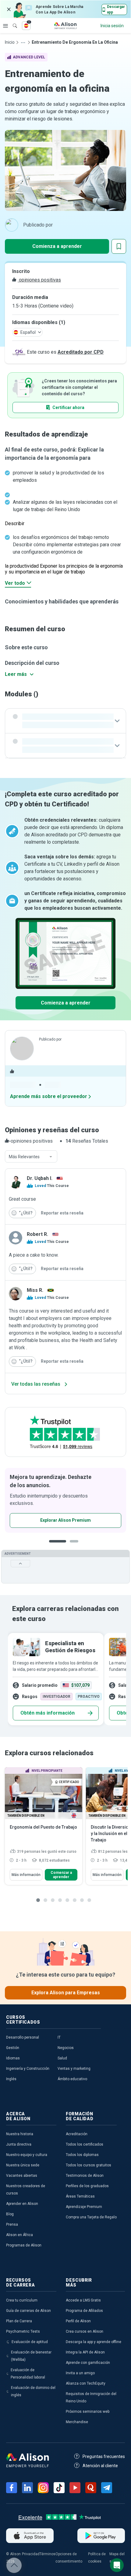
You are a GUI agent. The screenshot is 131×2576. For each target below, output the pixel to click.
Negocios (66, 2048)
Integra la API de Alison (85, 2352)
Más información (26, 1875)
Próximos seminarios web (88, 2412)
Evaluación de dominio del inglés (33, 2391)
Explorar (5, 26)
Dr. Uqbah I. (40, 1178)
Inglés (11, 2079)
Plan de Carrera (19, 2321)
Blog (10, 2214)
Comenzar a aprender (61, 1875)
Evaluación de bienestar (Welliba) (31, 2356)
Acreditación (77, 2134)
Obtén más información (48, 1713)
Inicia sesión (112, 26)
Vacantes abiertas (22, 2176)
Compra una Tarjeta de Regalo (91, 2217)
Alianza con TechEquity (86, 2383)
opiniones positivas (39, 280)
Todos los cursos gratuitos (89, 2165)
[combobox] (31, 1157)
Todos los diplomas (82, 2155)
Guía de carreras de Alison (28, 2311)
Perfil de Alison (78, 2321)
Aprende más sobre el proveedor (49, 1096)
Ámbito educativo (72, 2079)
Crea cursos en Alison (85, 2331)
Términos (48, 2554)
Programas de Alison (24, 2245)
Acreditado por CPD (81, 352)
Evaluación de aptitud (30, 2342)
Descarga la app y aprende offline (94, 2342)
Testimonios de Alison (85, 2176)
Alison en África (19, 2235)
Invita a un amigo (80, 2373)
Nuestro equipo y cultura (27, 2155)
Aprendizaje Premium (84, 2207)
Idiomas (13, 2058)
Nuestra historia (20, 2134)
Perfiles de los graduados (87, 2186)
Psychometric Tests (23, 2331)
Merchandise (77, 2422)
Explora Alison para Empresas (66, 1993)
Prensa (12, 2224)
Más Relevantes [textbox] (24, 1157)
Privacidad (31, 2554)
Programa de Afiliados (84, 2311)
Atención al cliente (100, 2466)
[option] (65, 1500)
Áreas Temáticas (80, 2196)
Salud (62, 2058)
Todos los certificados (85, 2144)
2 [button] (76, 1546)
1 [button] (58, 1546)
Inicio (10, 42)
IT (59, 2037)
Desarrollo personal (23, 2037)
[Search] (12, 21)
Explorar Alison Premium (65, 1520)
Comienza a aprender (57, 246)
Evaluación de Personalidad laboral (28, 2374)
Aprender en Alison (22, 2204)
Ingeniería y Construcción (28, 2069)
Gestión (13, 2048)
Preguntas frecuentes (104, 2456)
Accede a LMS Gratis (83, 2300)
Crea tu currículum (22, 2300)
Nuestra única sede (23, 2165)
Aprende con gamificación (88, 2363)
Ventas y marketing (74, 2069)
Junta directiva (19, 2144)
